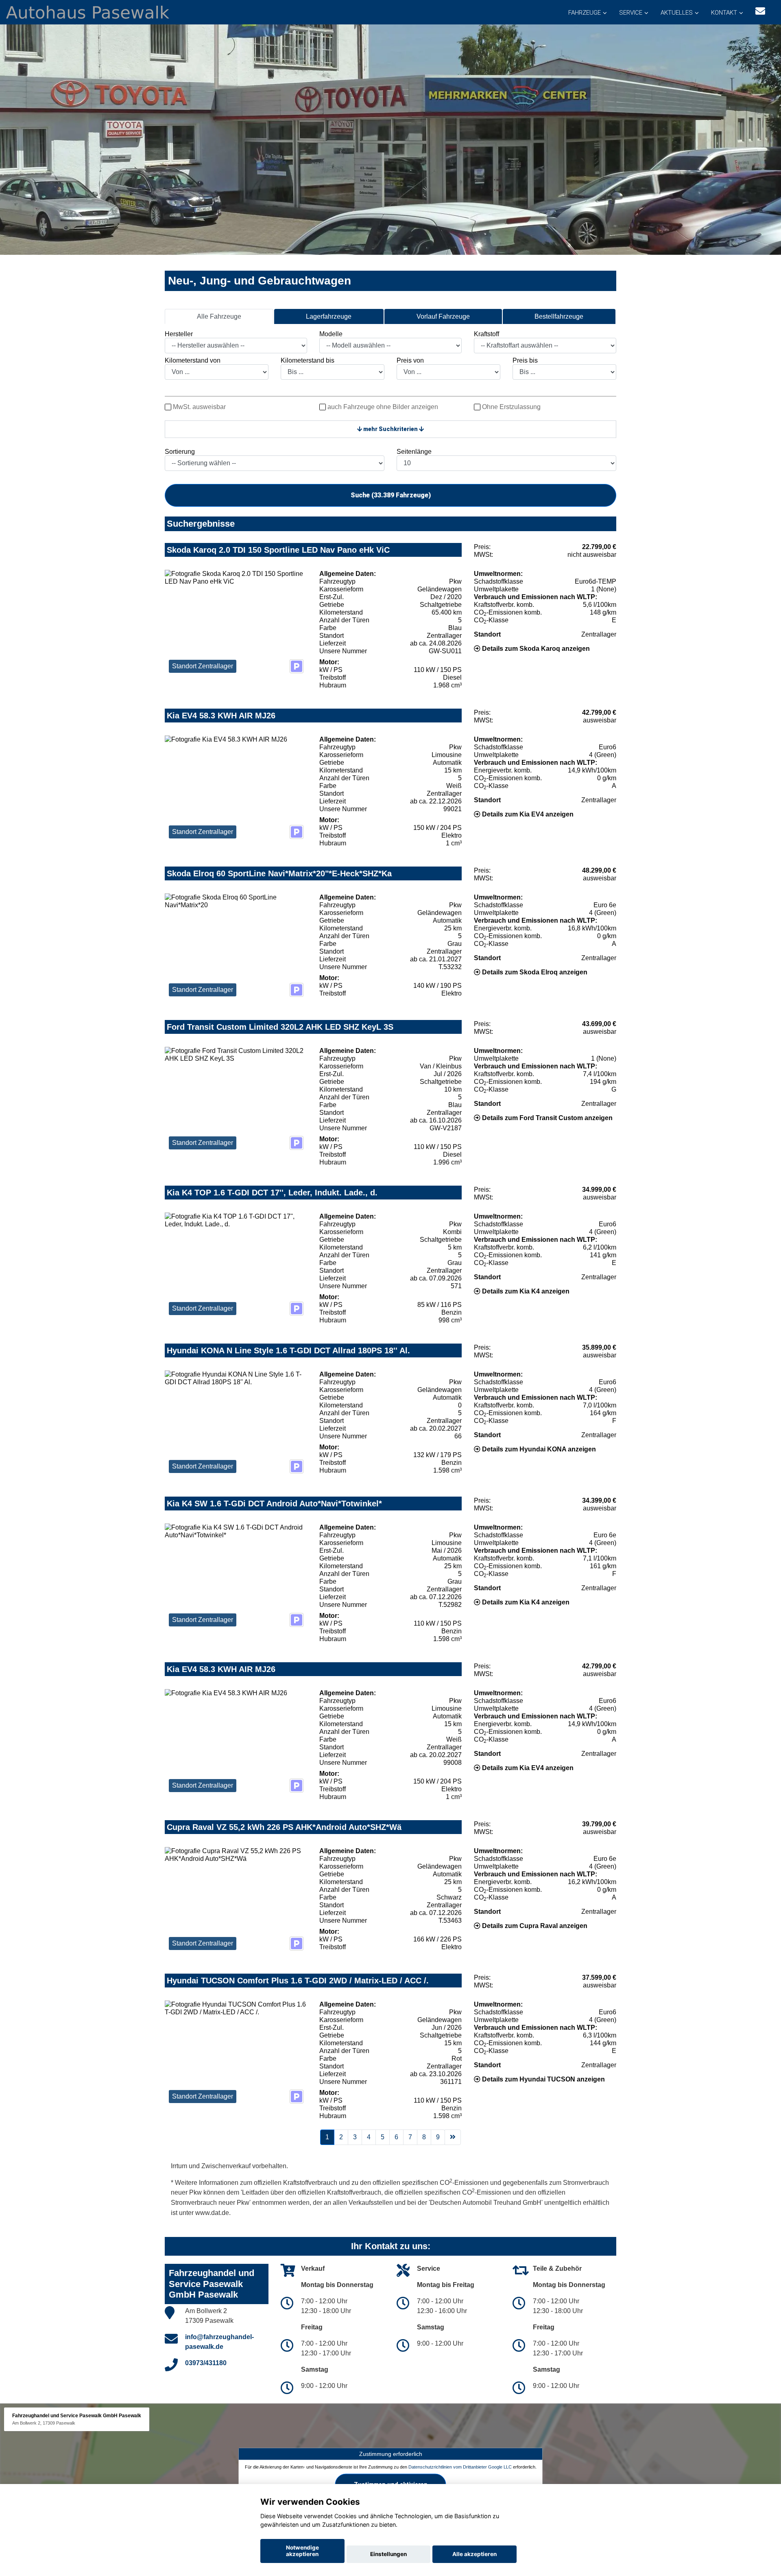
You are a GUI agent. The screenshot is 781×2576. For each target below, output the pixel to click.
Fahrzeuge (585, 13)
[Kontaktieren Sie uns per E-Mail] (760, 11)
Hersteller (179, 334)
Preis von (410, 360)
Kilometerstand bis (308, 360)
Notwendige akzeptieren (302, 2551)
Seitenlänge (414, 452)
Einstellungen (388, 2554)
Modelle (331, 334)
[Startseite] (88, 12)
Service (631, 13)
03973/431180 (206, 2363)
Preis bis (525, 360)
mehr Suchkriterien (390, 429)
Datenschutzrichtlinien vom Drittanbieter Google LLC (460, 2467)
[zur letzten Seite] (453, 2137)
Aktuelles (677, 13)
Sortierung (180, 452)
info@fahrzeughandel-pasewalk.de (219, 2342)
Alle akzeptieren (474, 2554)
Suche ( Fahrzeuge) (391, 495)
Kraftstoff (486, 334)
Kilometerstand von (193, 360)
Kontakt (724, 13)
